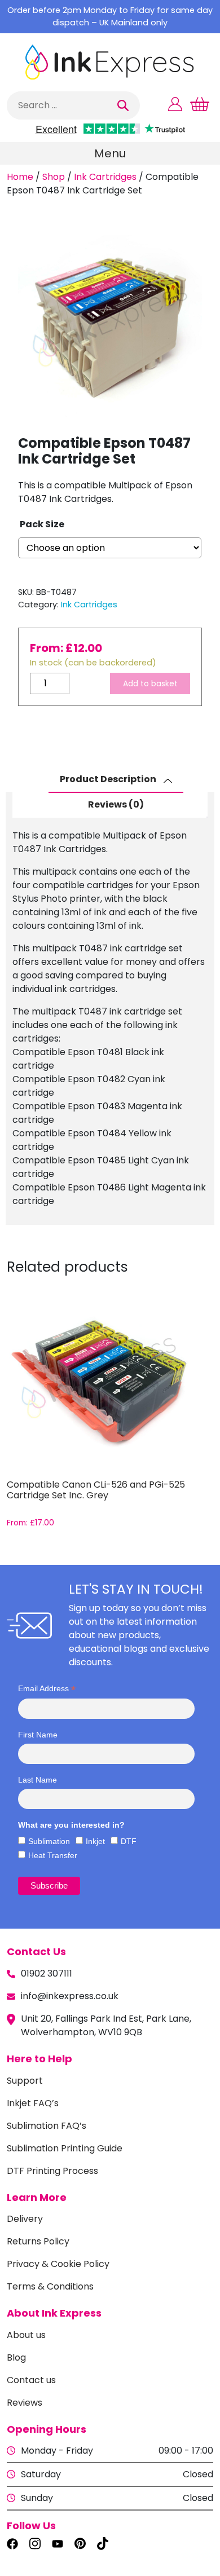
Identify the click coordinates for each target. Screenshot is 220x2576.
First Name (38, 1735)
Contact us (31, 2380)
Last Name (38, 1780)
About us (26, 2335)
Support (25, 2081)
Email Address (47, 1689)
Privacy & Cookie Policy (58, 2264)
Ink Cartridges (105, 177)
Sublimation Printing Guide (65, 2148)
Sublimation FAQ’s (47, 2126)
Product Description (109, 780)
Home (20, 177)
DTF (129, 1841)
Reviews (25, 2403)
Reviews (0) (116, 804)
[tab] (116, 780)
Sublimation (49, 1841)
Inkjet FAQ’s (33, 2103)
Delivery (25, 2219)
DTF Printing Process (52, 2171)
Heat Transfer (53, 1855)
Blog (16, 2357)
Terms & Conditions (50, 2286)
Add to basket (150, 683)
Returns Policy (38, 2241)
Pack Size (42, 524)
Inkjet (95, 1841)
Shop (54, 177)
